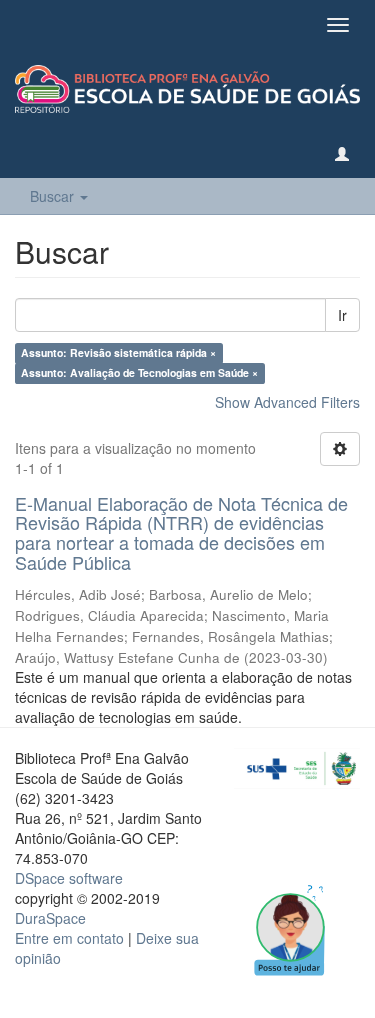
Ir (342, 315)
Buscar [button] (54, 196)
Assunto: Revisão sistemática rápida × (118, 353)
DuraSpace (50, 918)
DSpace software (69, 878)
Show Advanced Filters (287, 402)
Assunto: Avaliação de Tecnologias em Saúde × (139, 373)
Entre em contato (69, 938)
